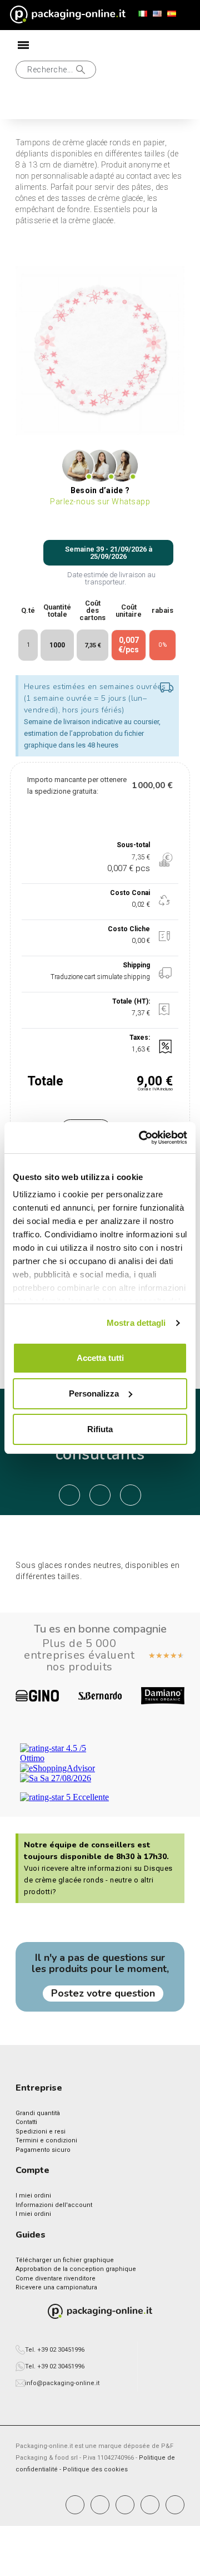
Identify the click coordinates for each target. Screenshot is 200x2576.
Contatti (26, 2122)
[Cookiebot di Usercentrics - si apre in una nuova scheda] (141, 1138)
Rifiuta (100, 1429)
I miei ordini (33, 2196)
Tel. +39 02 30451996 (55, 2350)
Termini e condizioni (46, 2140)
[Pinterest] (125, 2505)
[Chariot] (61, 105)
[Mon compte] (24, 104)
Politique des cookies (95, 2469)
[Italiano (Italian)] (143, 14)
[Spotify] (175, 2505)
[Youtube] (150, 2505)
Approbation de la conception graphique (76, 2269)
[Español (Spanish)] (172, 14)
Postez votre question (103, 1993)
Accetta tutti (100, 1358)
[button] (56, 70)
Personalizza (94, 1393)
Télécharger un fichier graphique (65, 2260)
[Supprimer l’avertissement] (167, 688)
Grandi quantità (38, 2113)
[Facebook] (75, 2505)
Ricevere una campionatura (56, 2287)
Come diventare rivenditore (56, 2278)
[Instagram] (100, 2505)
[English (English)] (157, 14)
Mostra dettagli (136, 1323)
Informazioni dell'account (54, 2205)
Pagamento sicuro (43, 2150)
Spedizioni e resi (41, 2132)
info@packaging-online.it (62, 2383)
